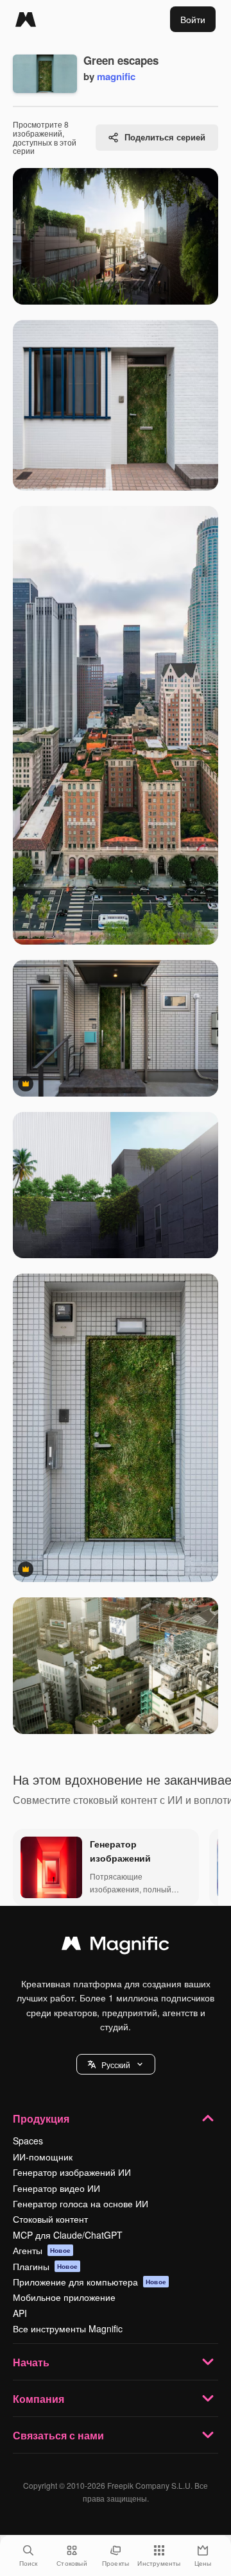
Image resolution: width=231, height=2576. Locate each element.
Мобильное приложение (64, 2297)
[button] (116, 2064)
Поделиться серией (165, 137)
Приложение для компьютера (90, 2282)
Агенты (42, 2250)
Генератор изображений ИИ (72, 2172)
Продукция (41, 2118)
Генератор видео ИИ (56, 2188)
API (20, 2313)
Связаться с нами (58, 2435)
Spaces (28, 2141)
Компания (38, 2399)
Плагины (45, 2266)
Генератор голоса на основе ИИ (81, 2203)
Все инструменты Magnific (68, 2328)
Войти (193, 19)
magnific (116, 76)
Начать (31, 2362)
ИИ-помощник (43, 2157)
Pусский (116, 2065)
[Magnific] (26, 19)
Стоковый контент (50, 2219)
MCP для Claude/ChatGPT (68, 2235)
